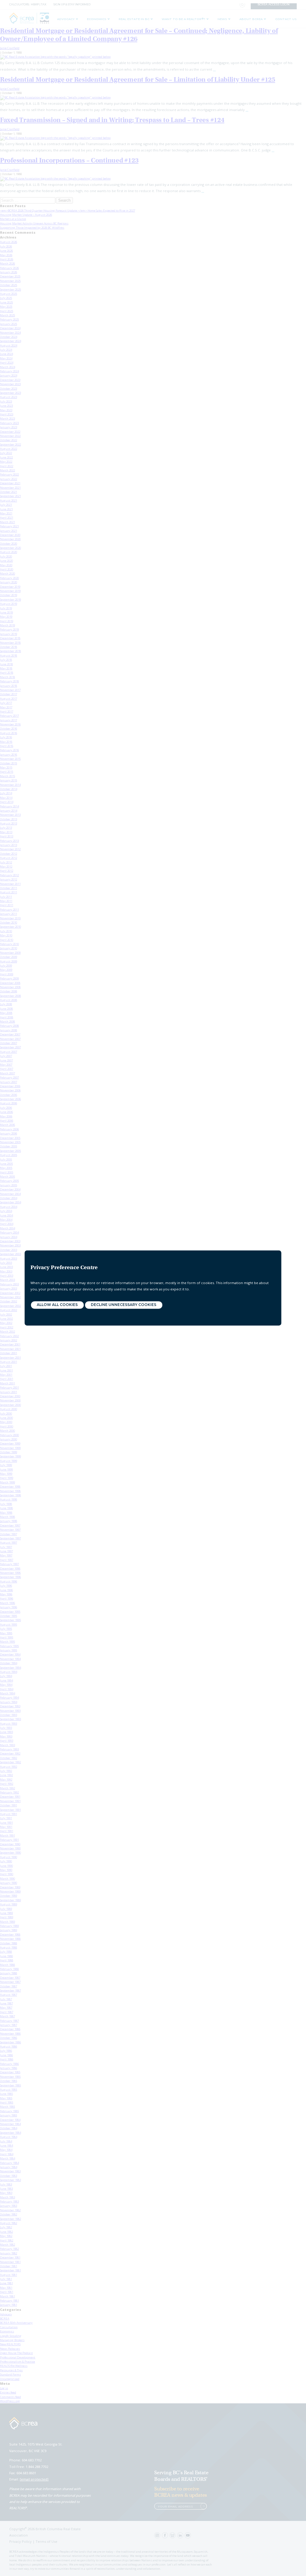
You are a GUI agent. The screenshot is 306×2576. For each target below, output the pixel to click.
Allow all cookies (57, 1305)
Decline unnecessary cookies (124, 1305)
